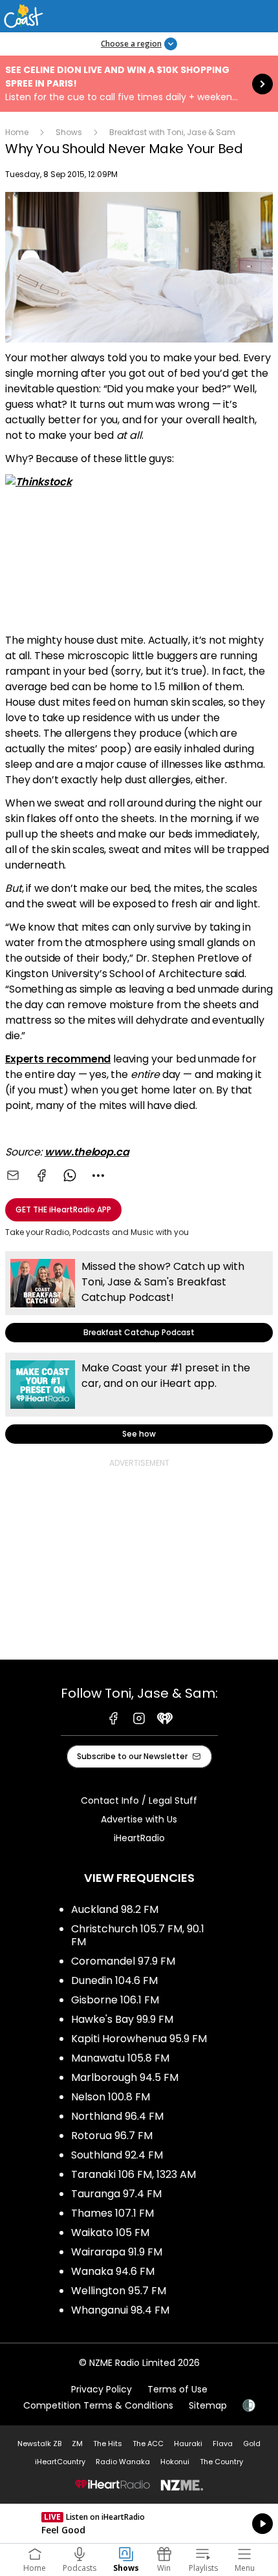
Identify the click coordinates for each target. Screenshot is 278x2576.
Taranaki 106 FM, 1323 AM (134, 2174)
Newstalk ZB (39, 2444)
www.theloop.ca (87, 1152)
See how (139, 1398)
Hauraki (188, 2444)
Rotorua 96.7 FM (112, 2136)
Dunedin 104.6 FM (114, 1980)
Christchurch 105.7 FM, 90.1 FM (138, 1935)
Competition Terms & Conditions (98, 2405)
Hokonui (175, 2462)
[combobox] (98, 1176)
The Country (221, 2462)
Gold (252, 2444)
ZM (77, 2444)
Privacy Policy (102, 2389)
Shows (69, 132)
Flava (223, 2444)
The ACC (148, 2444)
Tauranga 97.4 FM (116, 2194)
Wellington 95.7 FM (119, 2291)
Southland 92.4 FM (117, 2155)
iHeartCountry (60, 2462)
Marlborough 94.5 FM (125, 2077)
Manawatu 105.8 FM (120, 2058)
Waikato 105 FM (110, 2233)
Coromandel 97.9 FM (123, 1961)
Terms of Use (177, 2389)
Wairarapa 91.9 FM (117, 2252)
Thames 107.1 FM (112, 2213)
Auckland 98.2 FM (115, 1909)
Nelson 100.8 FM (111, 2097)
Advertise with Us (139, 1819)
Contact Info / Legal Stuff (139, 1800)
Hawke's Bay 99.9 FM (122, 2019)
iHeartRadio (139, 1838)
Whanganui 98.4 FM (120, 2310)
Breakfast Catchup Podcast (139, 1297)
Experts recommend (58, 1059)
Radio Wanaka (123, 2462)
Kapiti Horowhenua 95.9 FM (139, 2039)
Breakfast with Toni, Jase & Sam (172, 132)
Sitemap (208, 2405)
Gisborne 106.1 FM (115, 2000)
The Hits (108, 2444)
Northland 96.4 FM (117, 2116)
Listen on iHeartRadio (139, 2524)
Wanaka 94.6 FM (113, 2271)
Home (17, 132)
